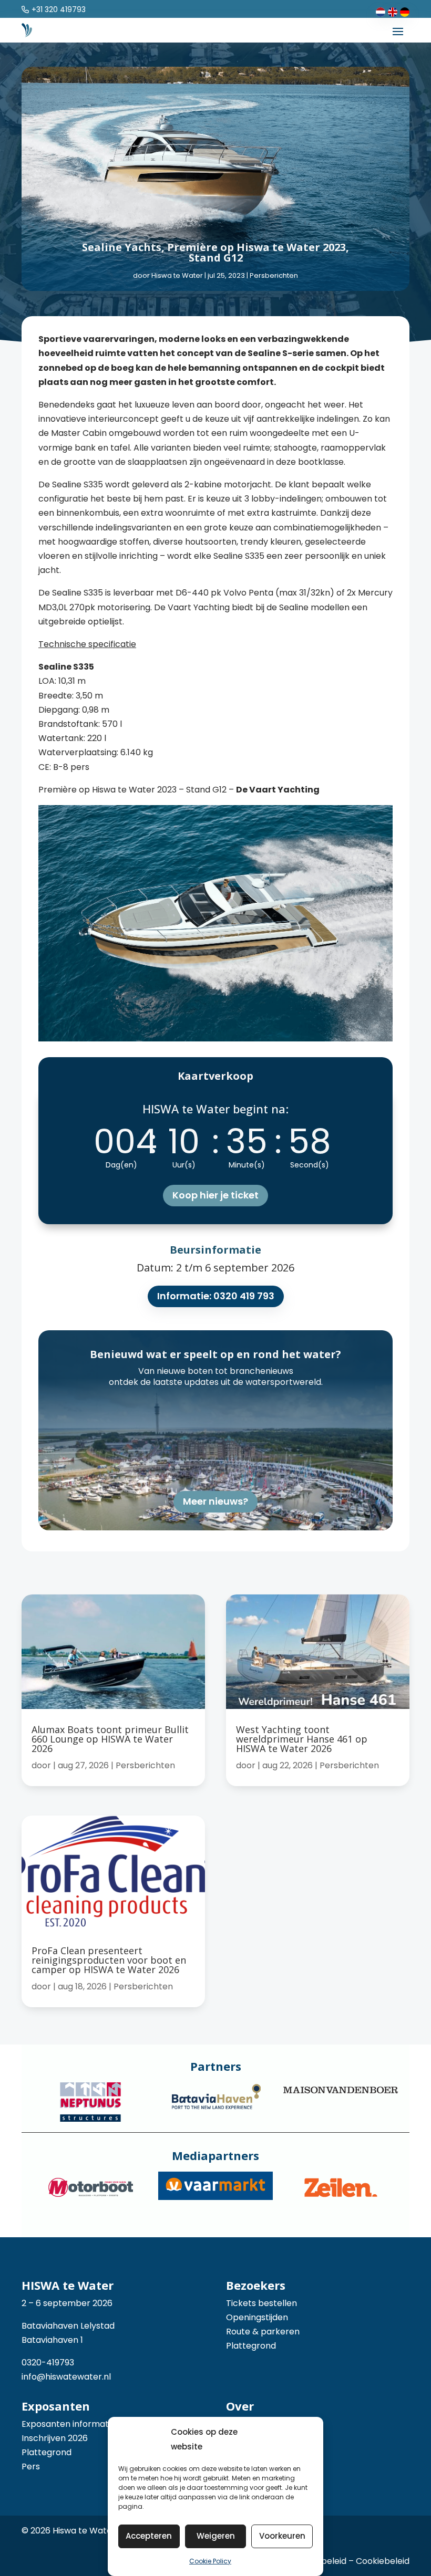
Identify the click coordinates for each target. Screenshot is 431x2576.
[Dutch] (381, 11)
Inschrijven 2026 (55, 2438)
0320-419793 (48, 2363)
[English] (393, 11)
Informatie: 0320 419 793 (216, 1296)
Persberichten (274, 275)
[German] (405, 11)
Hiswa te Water (177, 275)
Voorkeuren (282, 2536)
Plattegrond (251, 2346)
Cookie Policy (210, 2561)
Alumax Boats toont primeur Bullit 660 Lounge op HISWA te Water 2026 (110, 1739)
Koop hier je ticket (215, 1195)
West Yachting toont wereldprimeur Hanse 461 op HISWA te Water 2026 (302, 1739)
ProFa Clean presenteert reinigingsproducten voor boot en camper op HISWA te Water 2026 (109, 1960)
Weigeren (216, 2536)
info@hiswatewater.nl (66, 2377)
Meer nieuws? (215, 1501)
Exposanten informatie (69, 2424)
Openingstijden (257, 2317)
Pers (31, 2467)
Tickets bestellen (261, 2303)
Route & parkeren (263, 2332)
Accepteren (149, 2536)
